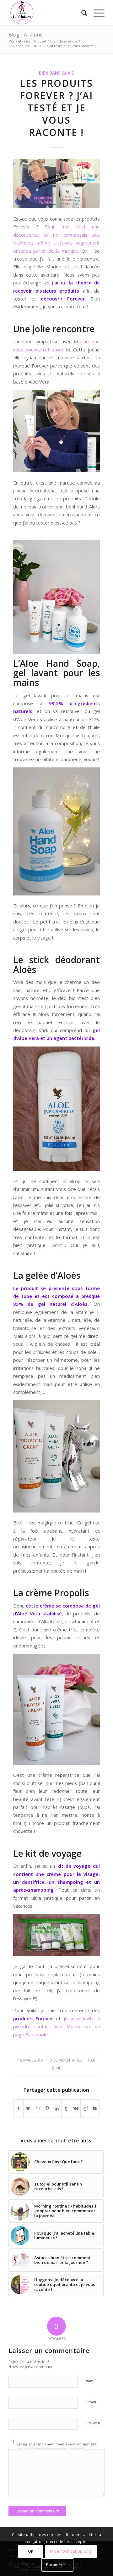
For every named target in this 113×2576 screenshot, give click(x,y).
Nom (89, 2381)
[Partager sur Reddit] (85, 2108)
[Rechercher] (81, 13)
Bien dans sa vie (56, 73)
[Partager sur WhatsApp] (38, 2108)
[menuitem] (81, 13)
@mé (56, 2068)
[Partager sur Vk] (76, 2108)
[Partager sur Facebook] (18, 2108)
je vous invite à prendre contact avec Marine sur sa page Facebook (56, 2026)
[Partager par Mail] (95, 2108)
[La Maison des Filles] (47, 13)
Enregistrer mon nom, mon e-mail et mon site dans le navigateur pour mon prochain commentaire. (57, 2449)
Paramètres (57, 2565)
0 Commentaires (66, 2060)
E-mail (91, 2402)
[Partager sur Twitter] (28, 2108)
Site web (93, 2423)
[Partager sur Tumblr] (66, 2108)
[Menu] (96, 13)
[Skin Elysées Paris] (56, 183)
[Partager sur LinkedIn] (57, 2108)
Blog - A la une (26, 35)
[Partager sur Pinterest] (47, 2108)
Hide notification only (71, 2551)
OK (31, 2551)
